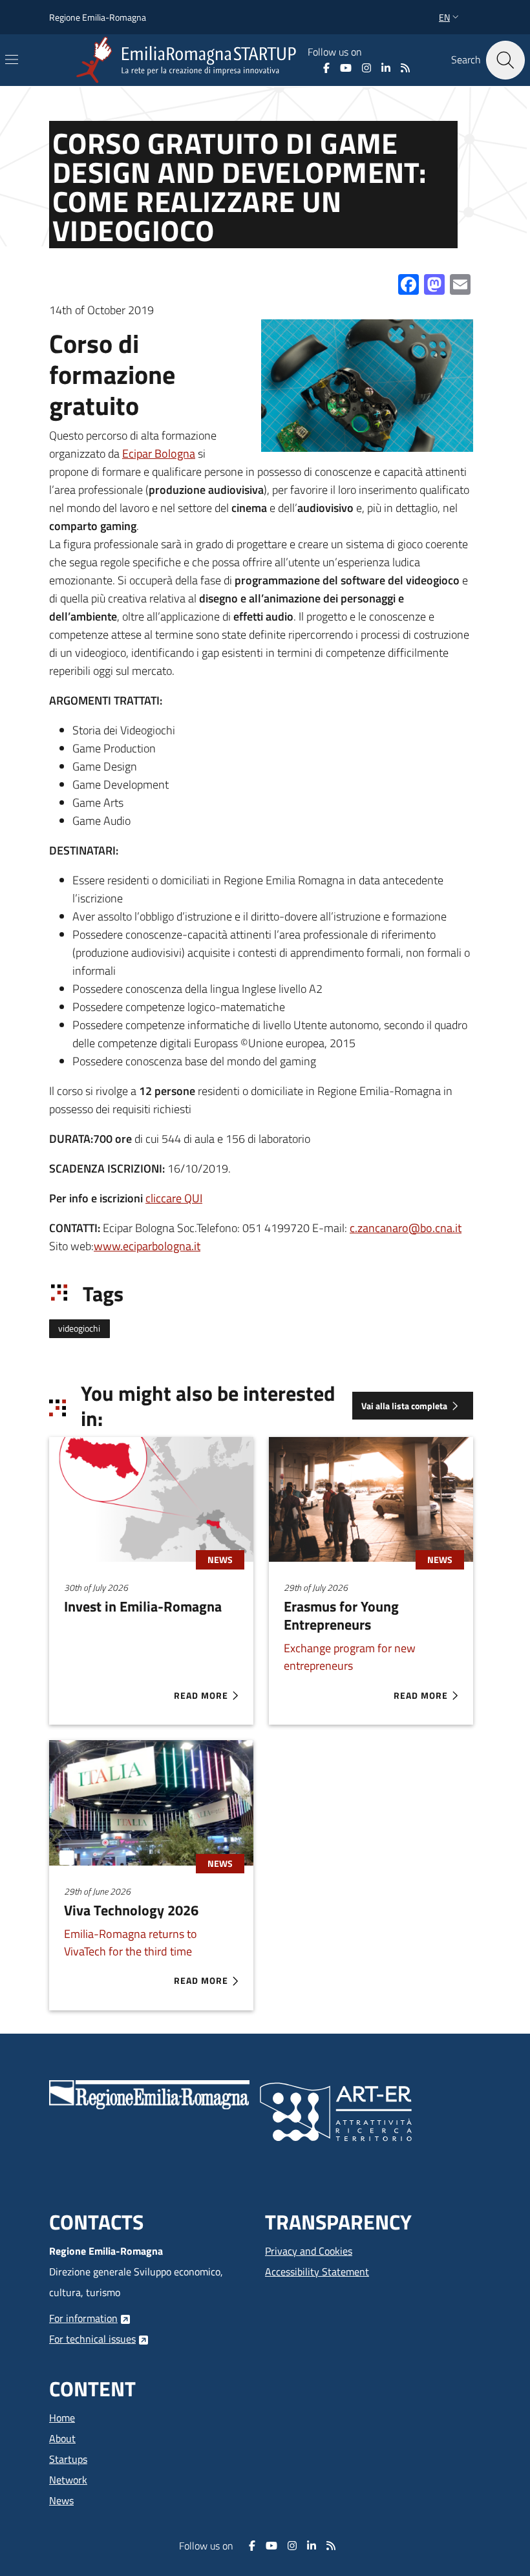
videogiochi (79, 1328)
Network (68, 2480)
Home (62, 2418)
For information (83, 2318)
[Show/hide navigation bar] (12, 59)
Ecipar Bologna (159, 453)
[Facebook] (326, 68)
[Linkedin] (386, 68)
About (62, 2438)
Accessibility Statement (317, 2272)
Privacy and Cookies (309, 2251)
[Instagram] (366, 68)
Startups (68, 2459)
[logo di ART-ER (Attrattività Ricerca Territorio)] (336, 2111)
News (61, 2500)
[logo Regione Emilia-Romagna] (149, 2094)
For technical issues (92, 2339)
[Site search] (505, 60)
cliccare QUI (174, 1198)
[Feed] (405, 68)
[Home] (189, 60)
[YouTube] (346, 68)
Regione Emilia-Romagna (98, 17)
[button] (450, 17)
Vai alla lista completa (404, 1406)
